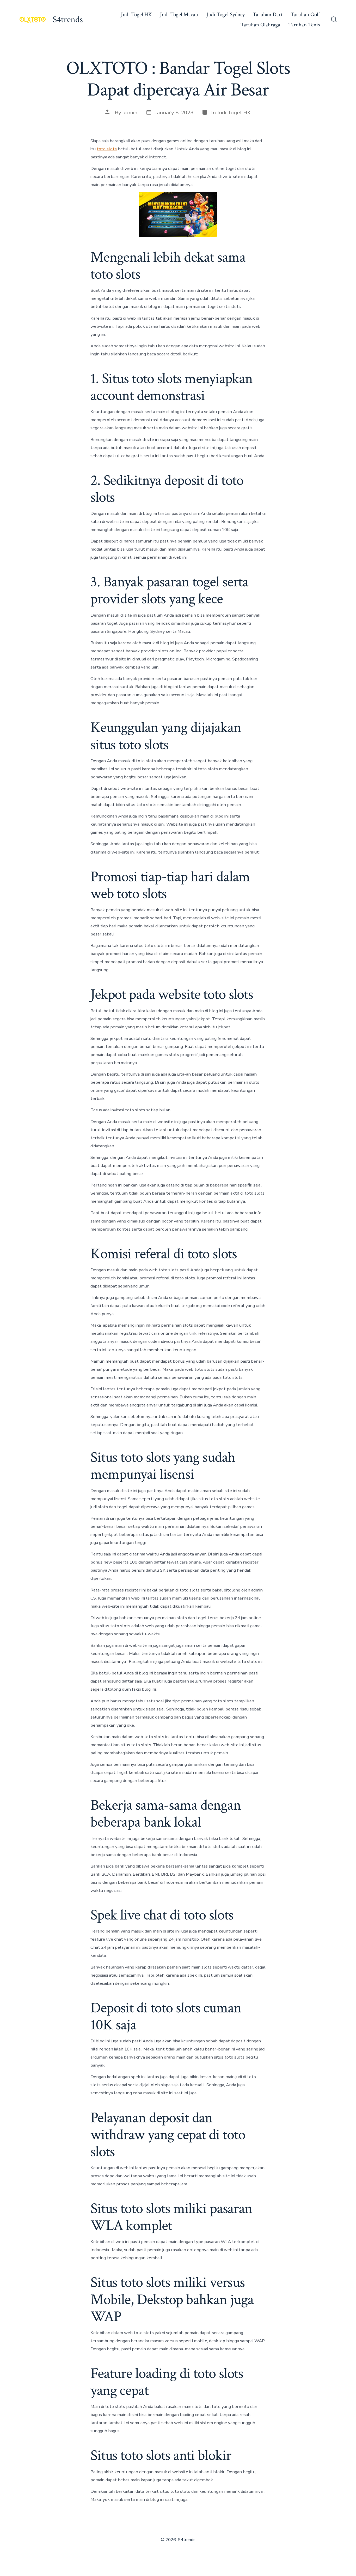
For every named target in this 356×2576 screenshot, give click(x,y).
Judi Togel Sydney (226, 14)
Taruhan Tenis (304, 25)
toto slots (107, 149)
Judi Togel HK (136, 14)
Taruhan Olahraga (260, 25)
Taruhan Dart (268, 14)
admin (130, 112)
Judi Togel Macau (179, 14)
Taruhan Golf (305, 14)
